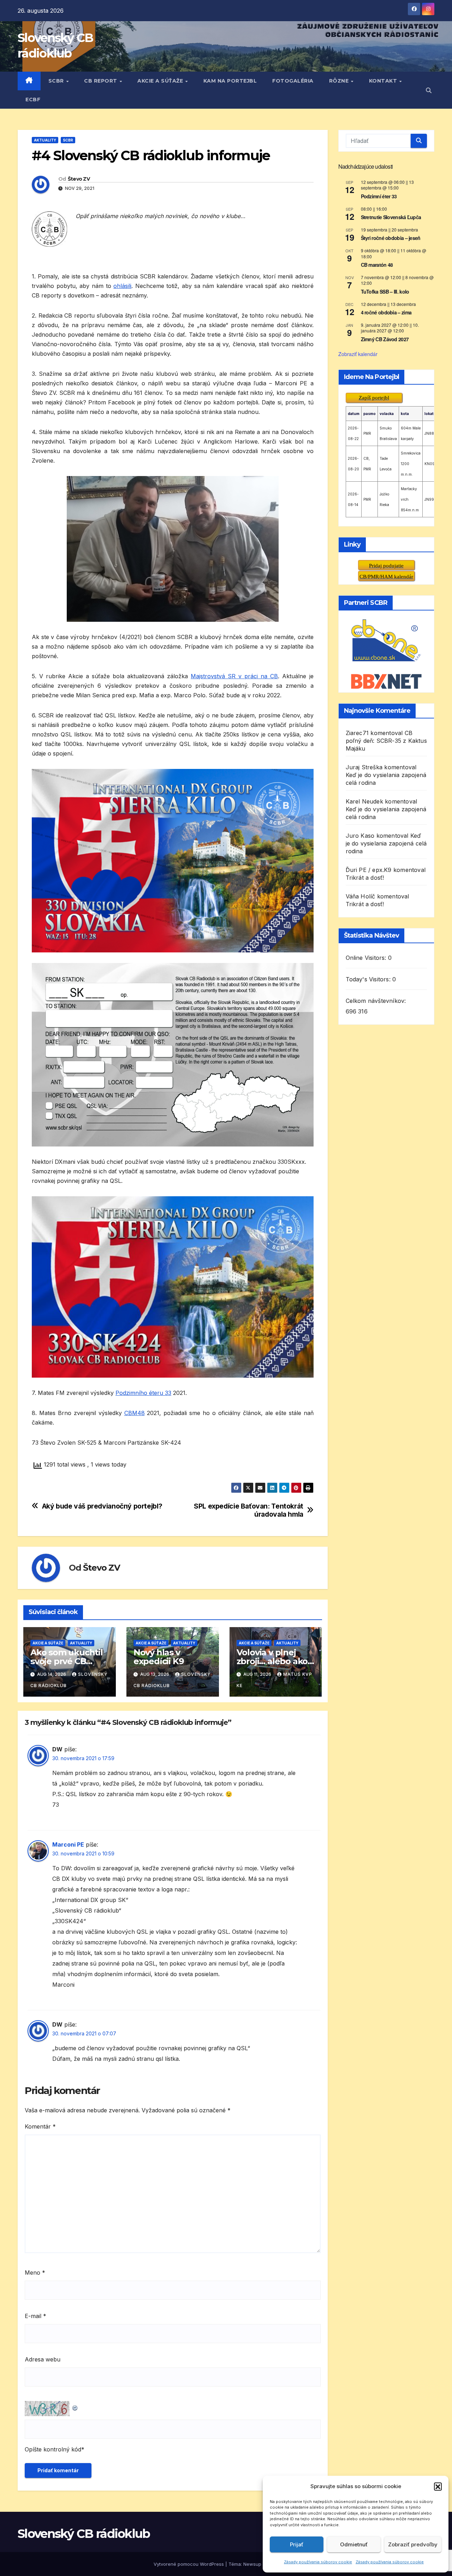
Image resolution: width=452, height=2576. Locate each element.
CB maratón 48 (377, 265)
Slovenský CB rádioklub (84, 2534)
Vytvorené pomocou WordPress (189, 2564)
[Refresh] (75, 2406)
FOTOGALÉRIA (293, 81)
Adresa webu (43, 2359)
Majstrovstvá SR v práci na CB (234, 676)
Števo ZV (79, 179)
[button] (438, 2486)
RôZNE (340, 81)
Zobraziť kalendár (358, 354)
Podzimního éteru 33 (143, 1393)
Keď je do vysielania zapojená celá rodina (386, 843)
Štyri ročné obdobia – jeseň (391, 238)
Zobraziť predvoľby (413, 2544)
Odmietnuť (354, 2544)
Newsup (252, 2564)
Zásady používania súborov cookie (318, 2562)
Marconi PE (68, 1844)
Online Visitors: (367, 958)
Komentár (40, 2126)
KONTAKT (384, 81)
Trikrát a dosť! (365, 878)
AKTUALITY (45, 140)
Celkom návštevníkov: (377, 1001)
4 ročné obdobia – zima (386, 312)
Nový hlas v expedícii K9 (159, 1657)
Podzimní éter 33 (379, 196)
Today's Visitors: (369, 979)
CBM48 (135, 1413)
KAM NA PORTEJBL (230, 81)
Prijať (297, 2544)
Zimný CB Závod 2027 (385, 339)
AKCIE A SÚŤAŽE (161, 81)
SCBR (57, 81)
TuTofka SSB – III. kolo (385, 291)
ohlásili (122, 286)
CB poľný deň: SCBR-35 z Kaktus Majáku (386, 741)
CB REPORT (101, 81)
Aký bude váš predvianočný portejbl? (102, 1506)
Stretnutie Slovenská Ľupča (391, 217)
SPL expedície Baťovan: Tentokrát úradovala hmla (249, 1510)
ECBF (33, 100)
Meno (35, 2273)
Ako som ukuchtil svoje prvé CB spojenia (67, 1661)
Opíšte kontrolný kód (53, 2449)
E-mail (35, 2316)
